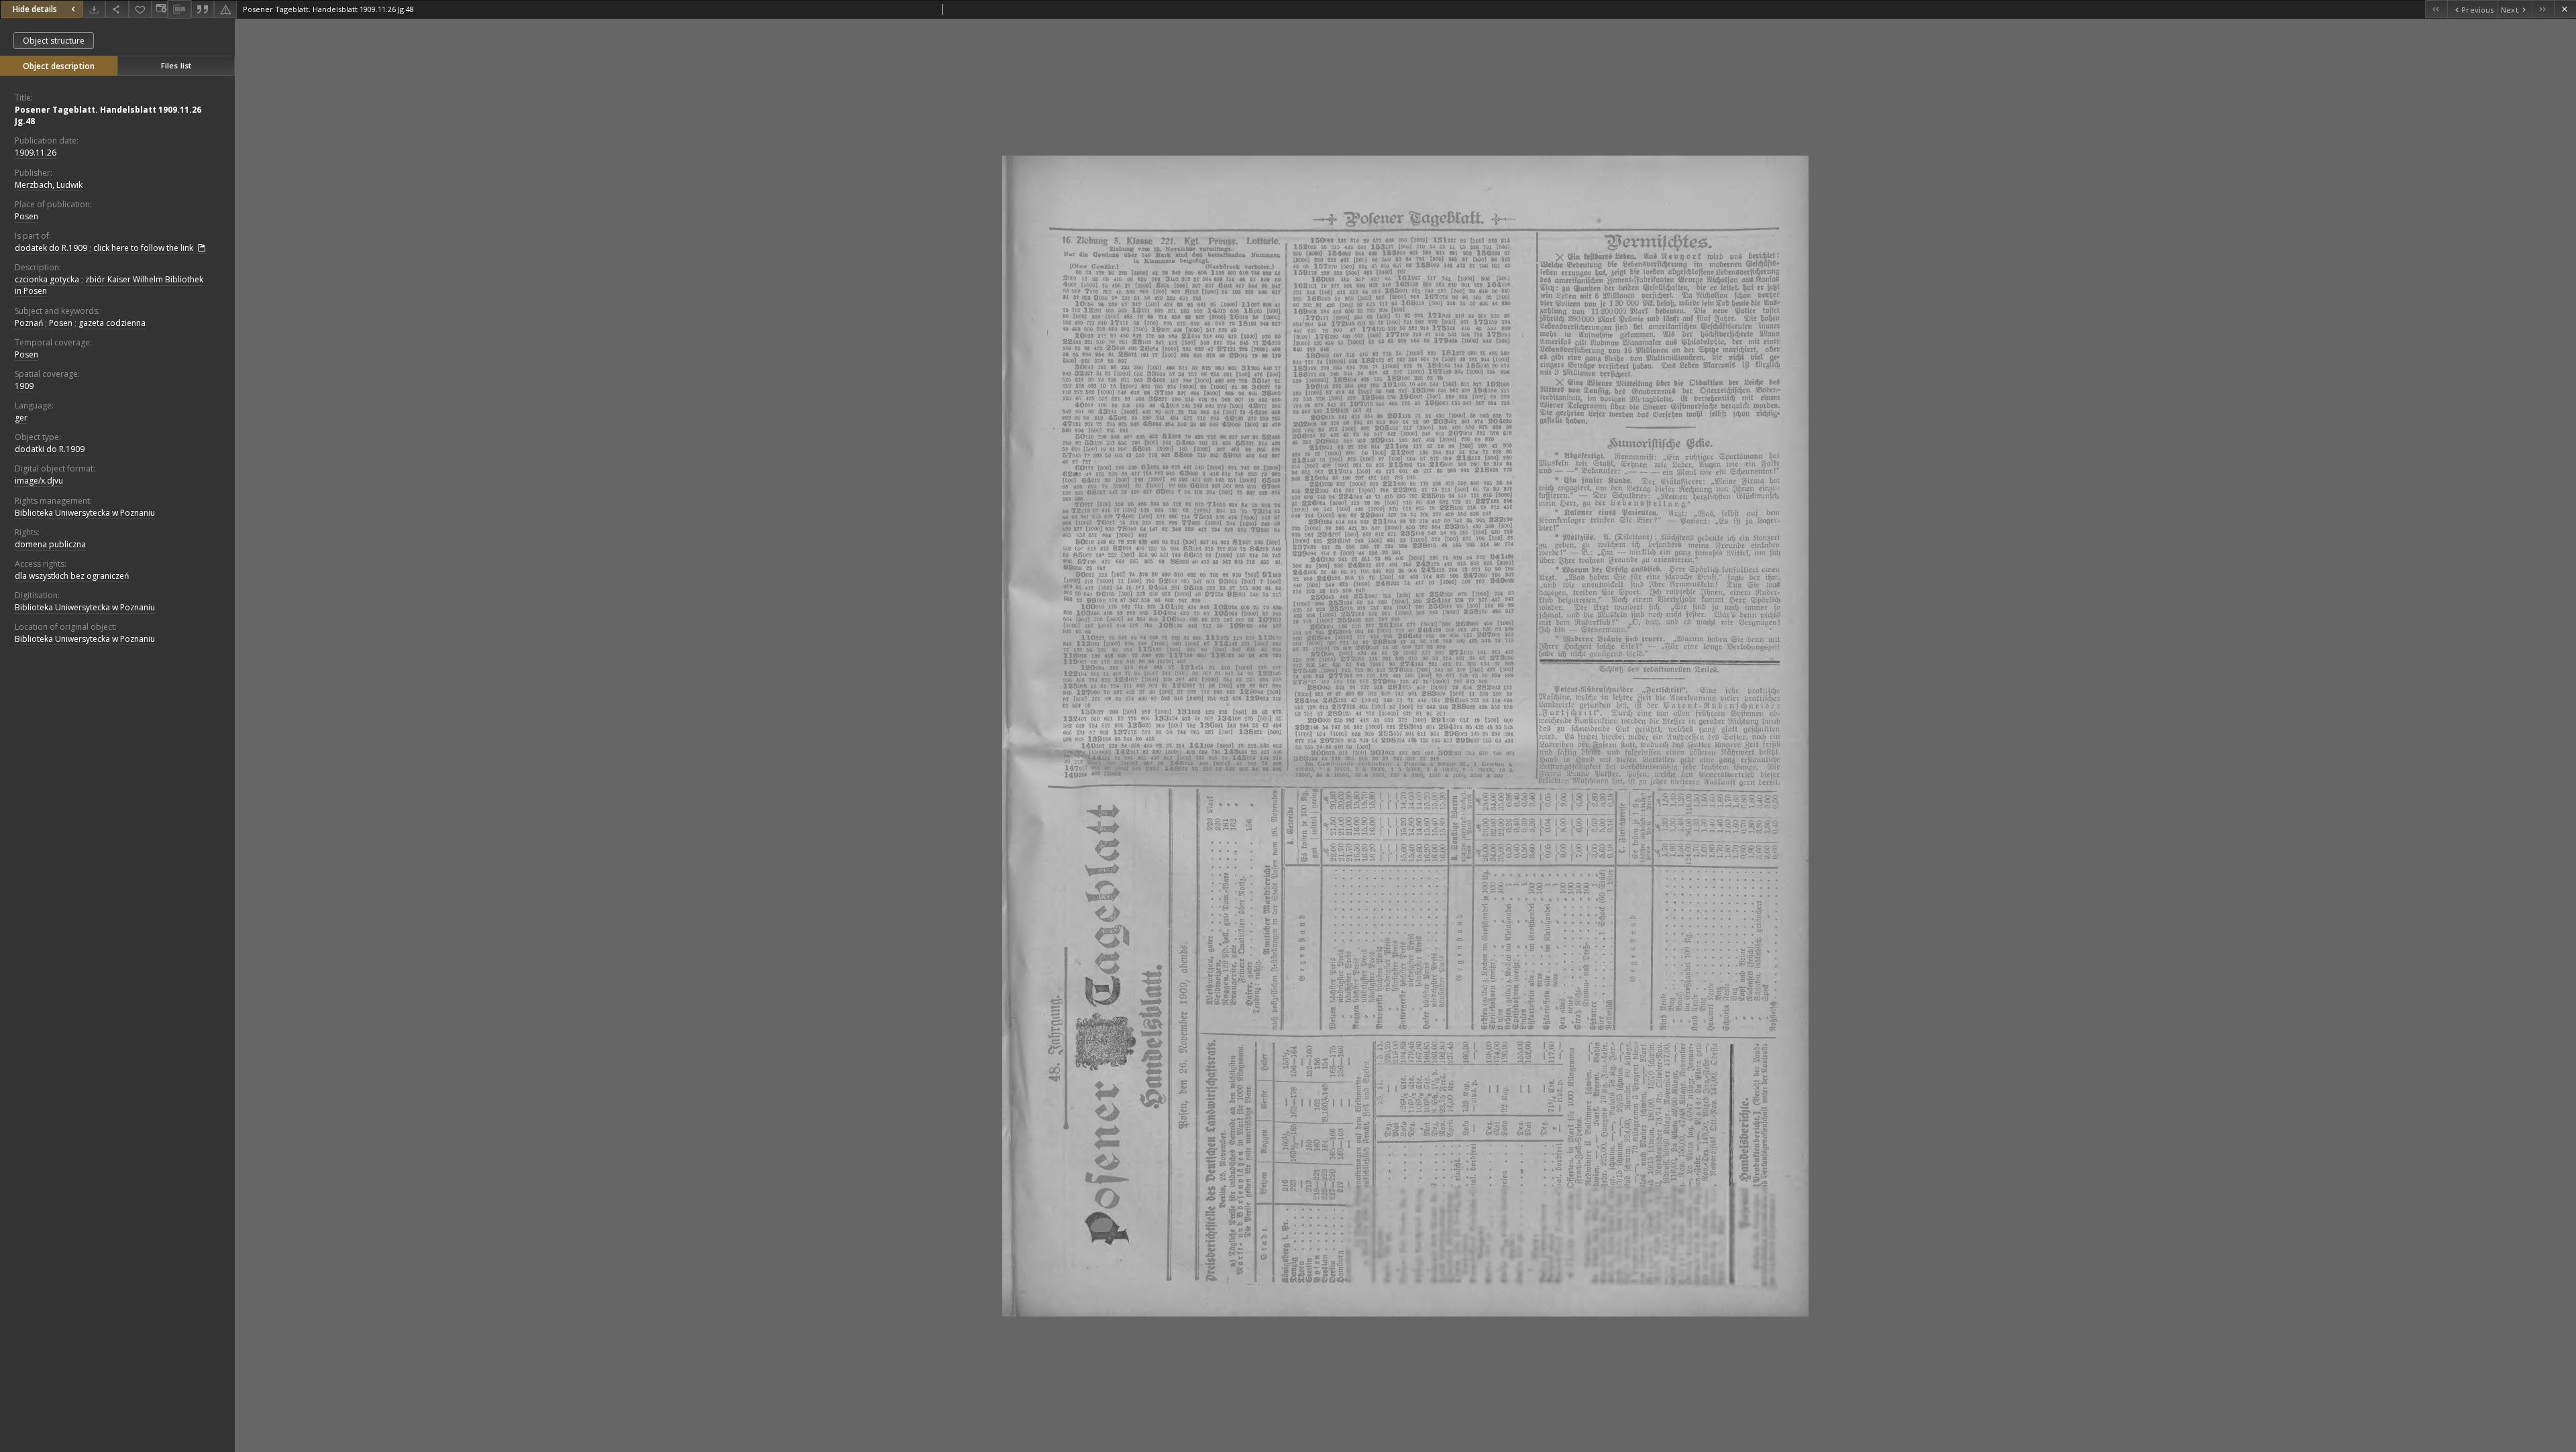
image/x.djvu (39, 481)
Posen (26, 216)
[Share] (117, 9)
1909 (24, 386)
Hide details (35, 9)
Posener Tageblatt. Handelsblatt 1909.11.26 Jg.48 (108, 115)
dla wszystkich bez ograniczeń (72, 576)
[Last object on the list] (2543, 9)
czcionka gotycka (47, 279)
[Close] (2565, 9)
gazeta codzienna (112, 323)
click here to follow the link (144, 248)
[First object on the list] (2436, 9)
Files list (176, 65)
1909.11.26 (36, 153)
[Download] (94, 9)
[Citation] (203, 9)
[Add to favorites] (140, 9)
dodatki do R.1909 (50, 449)
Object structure (54, 41)
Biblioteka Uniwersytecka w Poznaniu (85, 513)
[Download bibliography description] (179, 9)
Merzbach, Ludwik (49, 185)
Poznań (29, 323)
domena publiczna (50, 544)
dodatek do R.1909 (51, 248)
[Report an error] (225, 9)
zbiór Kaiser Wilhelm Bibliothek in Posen (109, 285)
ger (21, 417)
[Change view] (160, 9)
